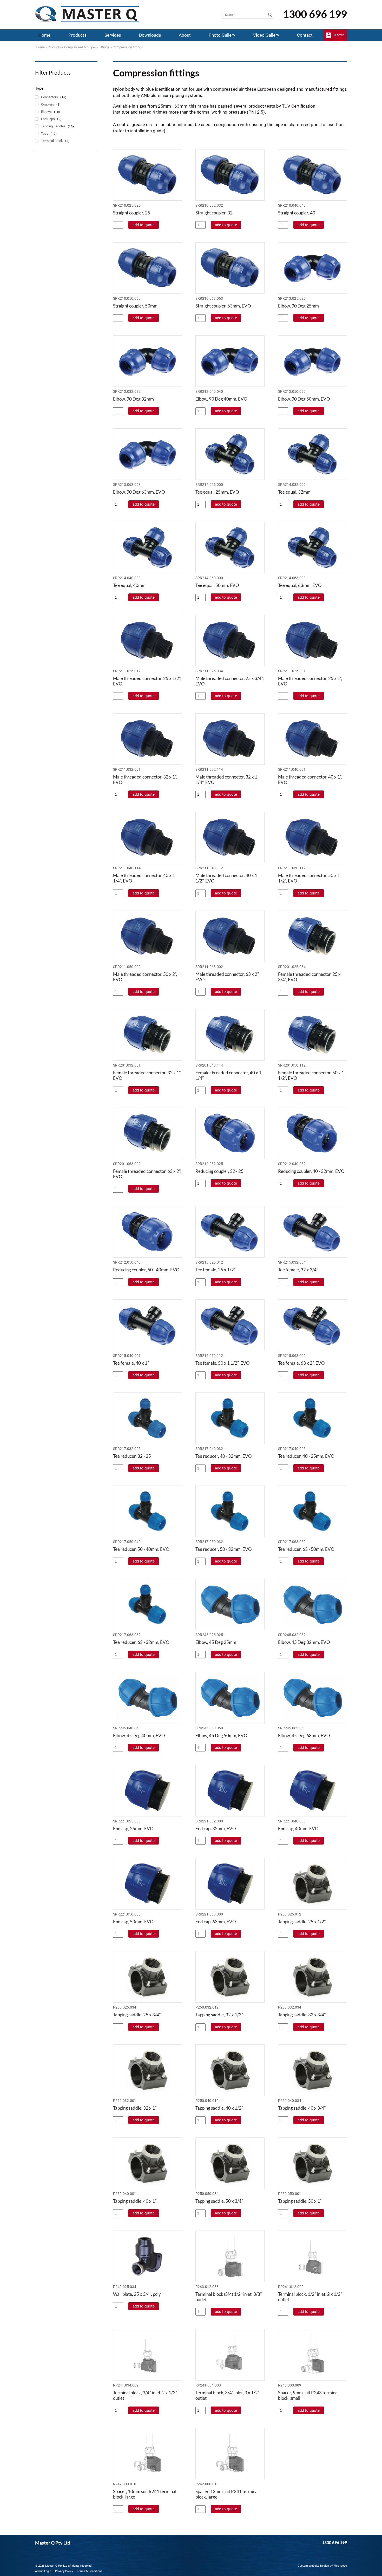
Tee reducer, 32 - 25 (132, 1456)
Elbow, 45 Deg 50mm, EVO (221, 1735)
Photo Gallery (222, 35)
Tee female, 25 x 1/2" (216, 1270)
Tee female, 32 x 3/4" (298, 1270)
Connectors (50, 97)
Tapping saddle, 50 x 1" (300, 2201)
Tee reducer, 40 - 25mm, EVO (306, 1456)
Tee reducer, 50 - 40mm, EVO (141, 1549)
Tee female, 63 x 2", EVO (301, 1363)
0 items (339, 35)
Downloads (150, 35)
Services (113, 35)
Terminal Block (52, 141)
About (185, 35)
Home (44, 35)
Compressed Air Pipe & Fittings (87, 47)
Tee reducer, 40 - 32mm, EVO (224, 1456)
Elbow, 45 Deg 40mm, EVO (139, 1735)
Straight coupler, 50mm (135, 306)
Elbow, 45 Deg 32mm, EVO (304, 1642)
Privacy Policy (64, 2571)
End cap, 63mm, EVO (216, 1922)
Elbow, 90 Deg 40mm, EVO (221, 399)
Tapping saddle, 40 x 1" (135, 2201)
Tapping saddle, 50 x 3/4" (219, 2201)
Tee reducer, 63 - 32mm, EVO (141, 1642)
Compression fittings (128, 47)
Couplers (48, 104)
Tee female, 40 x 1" (131, 1363)
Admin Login (43, 2571)
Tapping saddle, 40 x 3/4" (302, 2108)
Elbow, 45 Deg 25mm (216, 1642)
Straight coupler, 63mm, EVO (223, 306)
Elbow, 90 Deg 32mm (133, 399)
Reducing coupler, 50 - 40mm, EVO (146, 1270)
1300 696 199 (315, 14)
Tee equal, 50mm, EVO (217, 585)
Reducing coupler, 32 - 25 (219, 1171)
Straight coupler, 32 (214, 213)
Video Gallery (266, 35)
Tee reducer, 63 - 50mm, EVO (306, 1549)
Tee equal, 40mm (129, 585)
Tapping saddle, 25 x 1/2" (302, 1922)
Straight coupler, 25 (132, 213)
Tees (45, 133)
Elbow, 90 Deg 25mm (298, 306)
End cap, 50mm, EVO (133, 1922)
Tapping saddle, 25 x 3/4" (137, 2015)
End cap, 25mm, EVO (133, 1829)
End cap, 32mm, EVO (216, 1829)
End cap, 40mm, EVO (298, 1829)
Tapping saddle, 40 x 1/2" (219, 2108)
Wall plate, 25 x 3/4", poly (137, 2294)
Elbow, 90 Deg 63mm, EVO (139, 492)
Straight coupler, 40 (297, 213)
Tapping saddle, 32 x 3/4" (302, 2015)
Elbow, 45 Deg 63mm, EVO (304, 1735)
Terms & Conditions (90, 2571)
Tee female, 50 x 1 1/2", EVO (223, 1363)
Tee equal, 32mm (294, 492)
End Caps (48, 119)
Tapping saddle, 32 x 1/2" (219, 2015)
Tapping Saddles (53, 126)
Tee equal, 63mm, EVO (300, 585)
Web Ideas (340, 2566)
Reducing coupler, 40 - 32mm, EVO (311, 1171)
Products (77, 35)
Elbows (46, 112)
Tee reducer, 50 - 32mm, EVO (224, 1549)
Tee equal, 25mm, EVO (217, 492)
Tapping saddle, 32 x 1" (135, 2108)
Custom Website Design (313, 2566)
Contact (305, 35)
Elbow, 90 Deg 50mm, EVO (304, 399)
